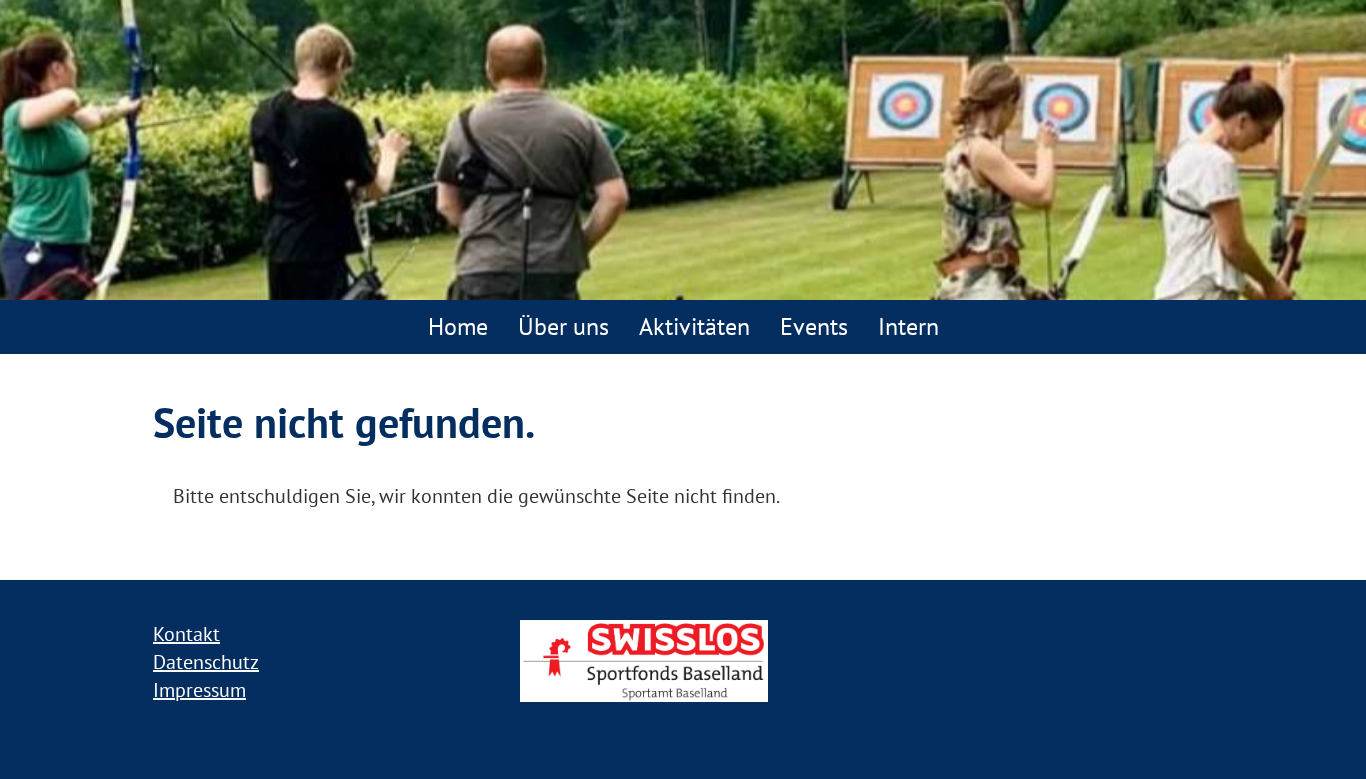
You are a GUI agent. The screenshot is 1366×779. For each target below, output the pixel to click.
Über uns (563, 326)
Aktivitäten (694, 326)
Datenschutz (206, 662)
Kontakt (186, 634)
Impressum (199, 690)
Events (814, 326)
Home (458, 326)
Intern (908, 326)
